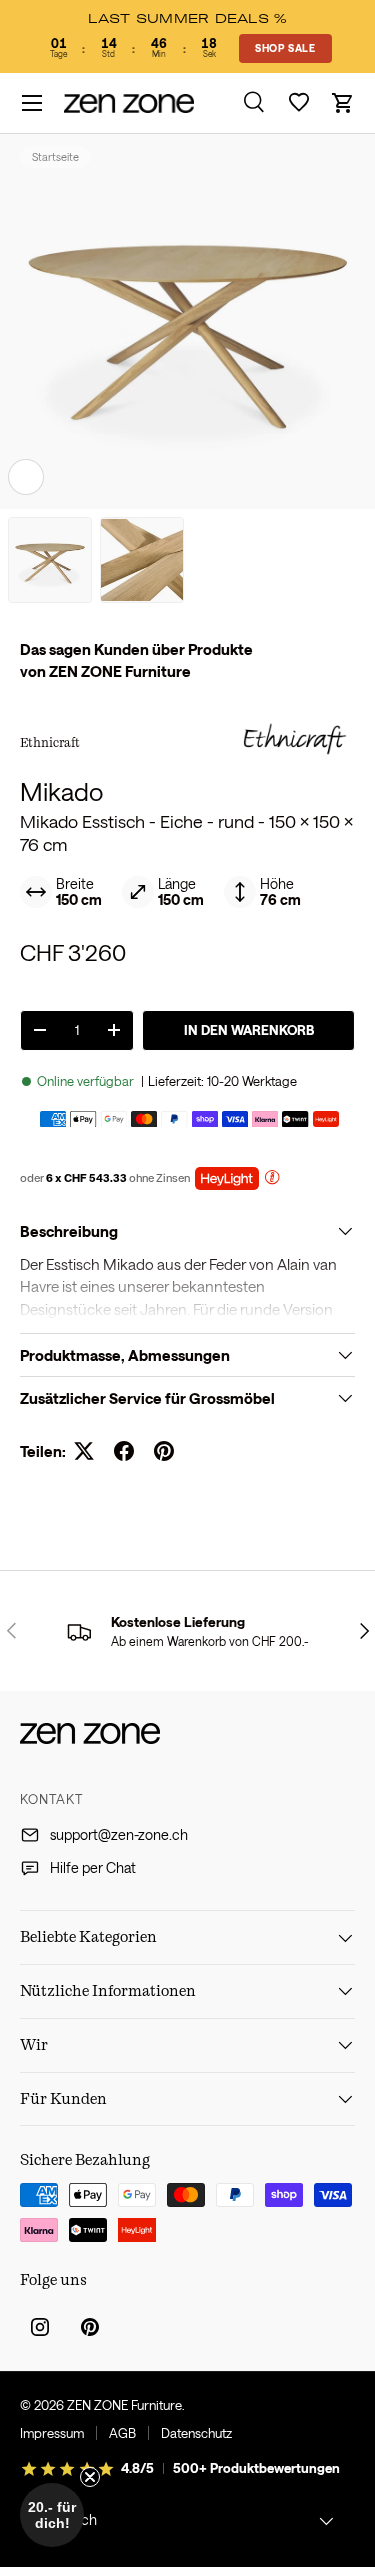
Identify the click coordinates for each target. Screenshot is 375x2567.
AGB (122, 2433)
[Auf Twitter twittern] (84, 1451)
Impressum (52, 2433)
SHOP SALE (285, 48)
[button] (343, 103)
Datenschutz (196, 2433)
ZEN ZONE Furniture (124, 2405)
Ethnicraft (50, 742)
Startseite (55, 156)
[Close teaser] (90, 2477)
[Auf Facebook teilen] (124, 1451)
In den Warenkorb (249, 1030)
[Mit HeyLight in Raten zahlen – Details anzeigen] (272, 1179)
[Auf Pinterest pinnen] (164, 1451)
